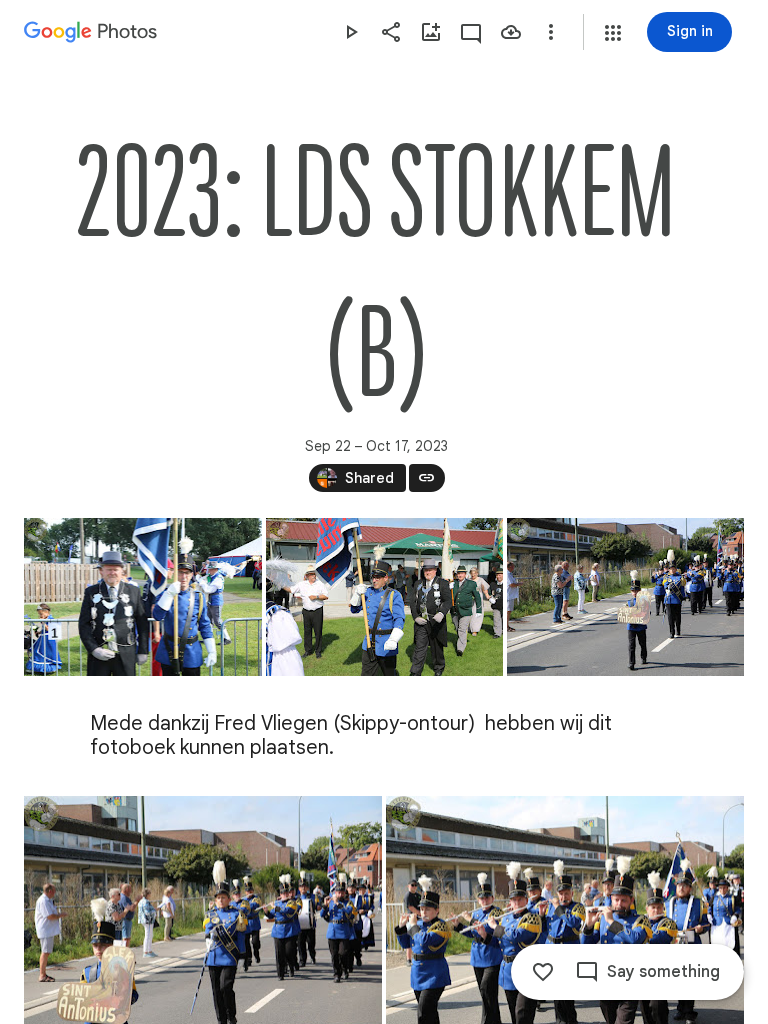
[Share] (391, 32)
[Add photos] (431, 32)
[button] (613, 33)
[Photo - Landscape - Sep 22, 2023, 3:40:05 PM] (625, 597)
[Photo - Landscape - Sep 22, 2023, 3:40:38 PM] (143, 597)
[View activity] (471, 32)
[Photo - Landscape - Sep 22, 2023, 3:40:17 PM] (384, 597)
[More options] (551, 32)
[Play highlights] (351, 32)
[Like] (543, 972)
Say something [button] (663, 972)
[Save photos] (511, 32)
